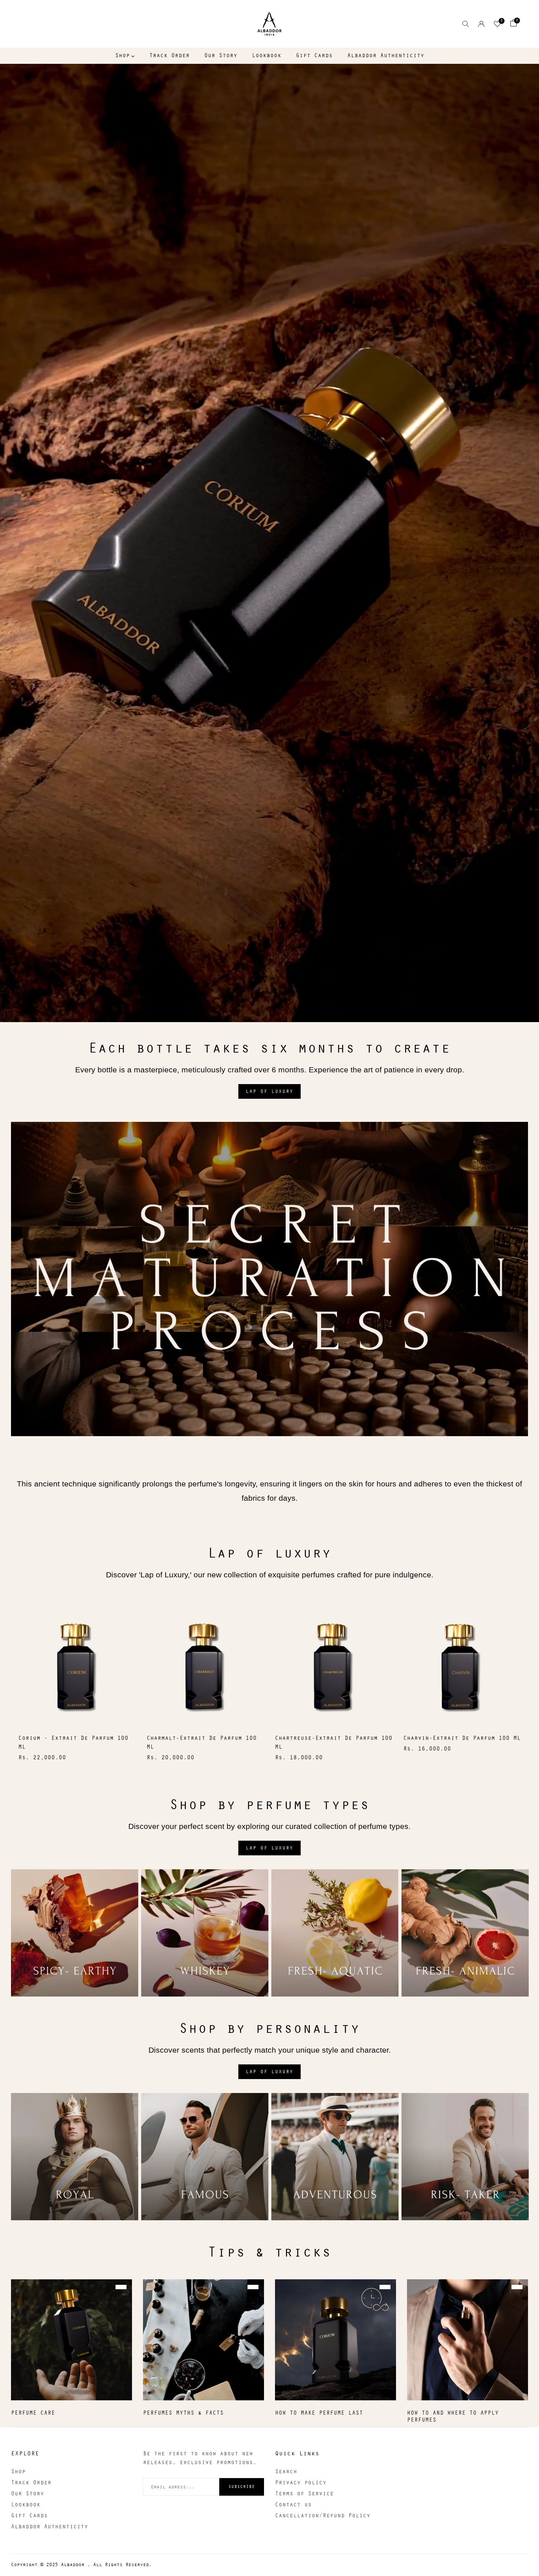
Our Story (221, 56)
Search (286, 2472)
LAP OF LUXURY (269, 1091)
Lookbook (267, 56)
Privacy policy (301, 2483)
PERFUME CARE (33, 2413)
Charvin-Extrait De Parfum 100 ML (462, 1738)
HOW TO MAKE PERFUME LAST (319, 2413)
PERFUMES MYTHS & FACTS (183, 2413)
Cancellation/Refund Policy (323, 2516)
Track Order (169, 56)
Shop (122, 56)
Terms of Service (304, 2494)
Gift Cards (314, 56)
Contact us (293, 2505)
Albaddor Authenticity (386, 56)
